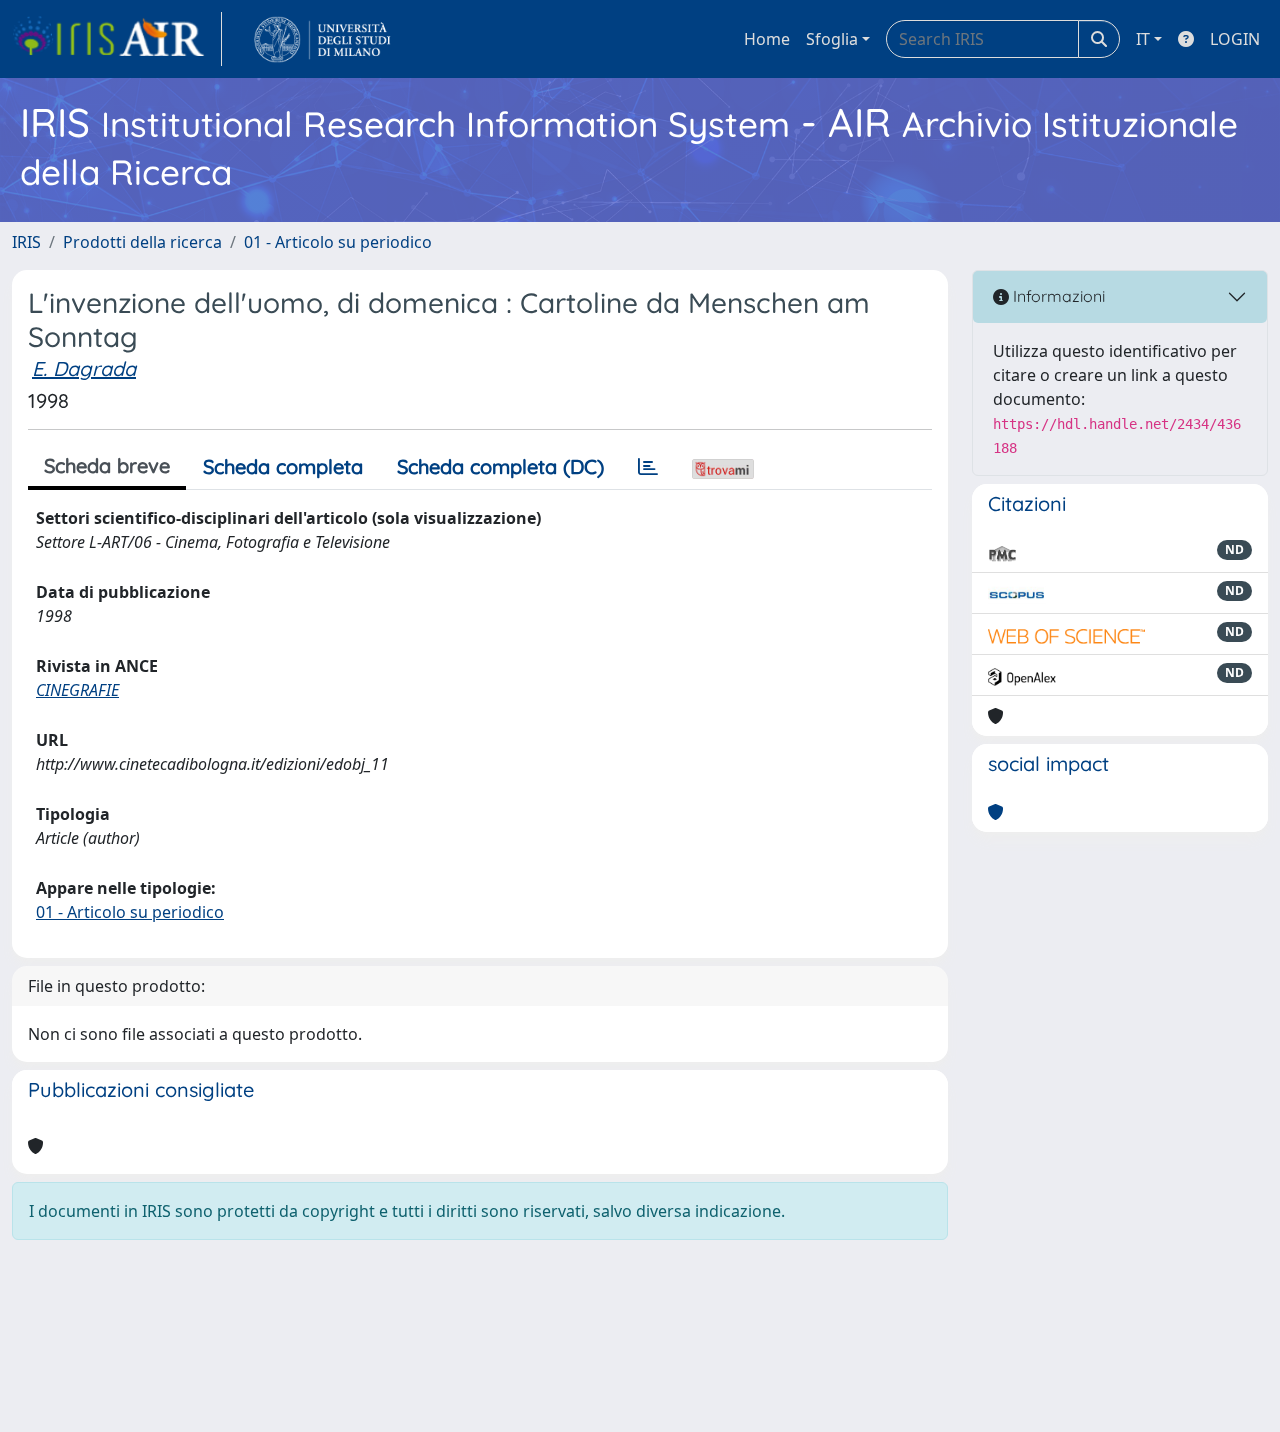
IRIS (26, 242)
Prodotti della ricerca (142, 242)
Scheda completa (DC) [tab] (500, 466)
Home (767, 39)
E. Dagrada (84, 368)
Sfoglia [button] (832, 39)
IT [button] (1143, 39)
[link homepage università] (322, 39)
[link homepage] (117, 39)
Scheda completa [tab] (283, 466)
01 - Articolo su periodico (338, 242)
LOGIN (1235, 39)
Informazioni (1057, 296)
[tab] (648, 467)
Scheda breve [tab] (107, 465)
